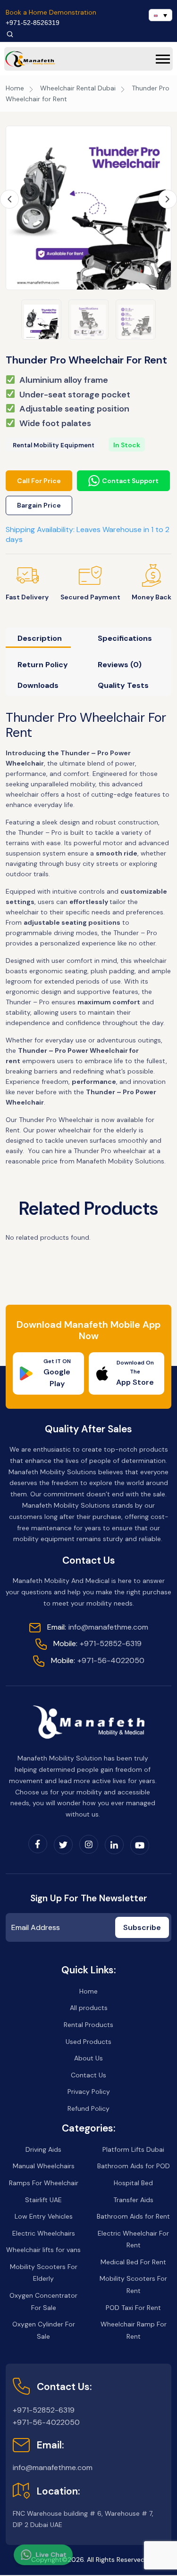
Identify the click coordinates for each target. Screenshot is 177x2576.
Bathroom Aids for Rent (133, 2216)
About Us (88, 2058)
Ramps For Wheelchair (44, 2183)
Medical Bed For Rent (133, 2262)
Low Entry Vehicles (44, 2216)
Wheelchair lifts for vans (43, 2250)
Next (168, 199)
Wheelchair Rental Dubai (78, 88)
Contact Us (88, 2075)
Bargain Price (39, 505)
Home (15, 88)
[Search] (10, 34)
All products (89, 2008)
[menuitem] (160, 15)
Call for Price (39, 481)
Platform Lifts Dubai (133, 2149)
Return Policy (43, 665)
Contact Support (130, 481)
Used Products (88, 2042)
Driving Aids (43, 2149)
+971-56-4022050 (98, 1660)
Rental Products (88, 2025)
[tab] (45, 641)
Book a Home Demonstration (51, 12)
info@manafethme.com (98, 1627)
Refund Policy (88, 2108)
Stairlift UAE (43, 2200)
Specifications (125, 638)
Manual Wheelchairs (44, 2166)
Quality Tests (123, 685)
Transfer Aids (133, 2200)
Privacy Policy (89, 2091)
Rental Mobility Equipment (54, 445)
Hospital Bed (133, 2183)
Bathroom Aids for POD (134, 2166)
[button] (163, 59)
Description (40, 638)
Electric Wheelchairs (44, 2233)
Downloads (38, 685)
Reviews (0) (120, 665)
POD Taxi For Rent (133, 2308)
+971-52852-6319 (97, 1643)
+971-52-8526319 (33, 23)
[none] (160, 15)
